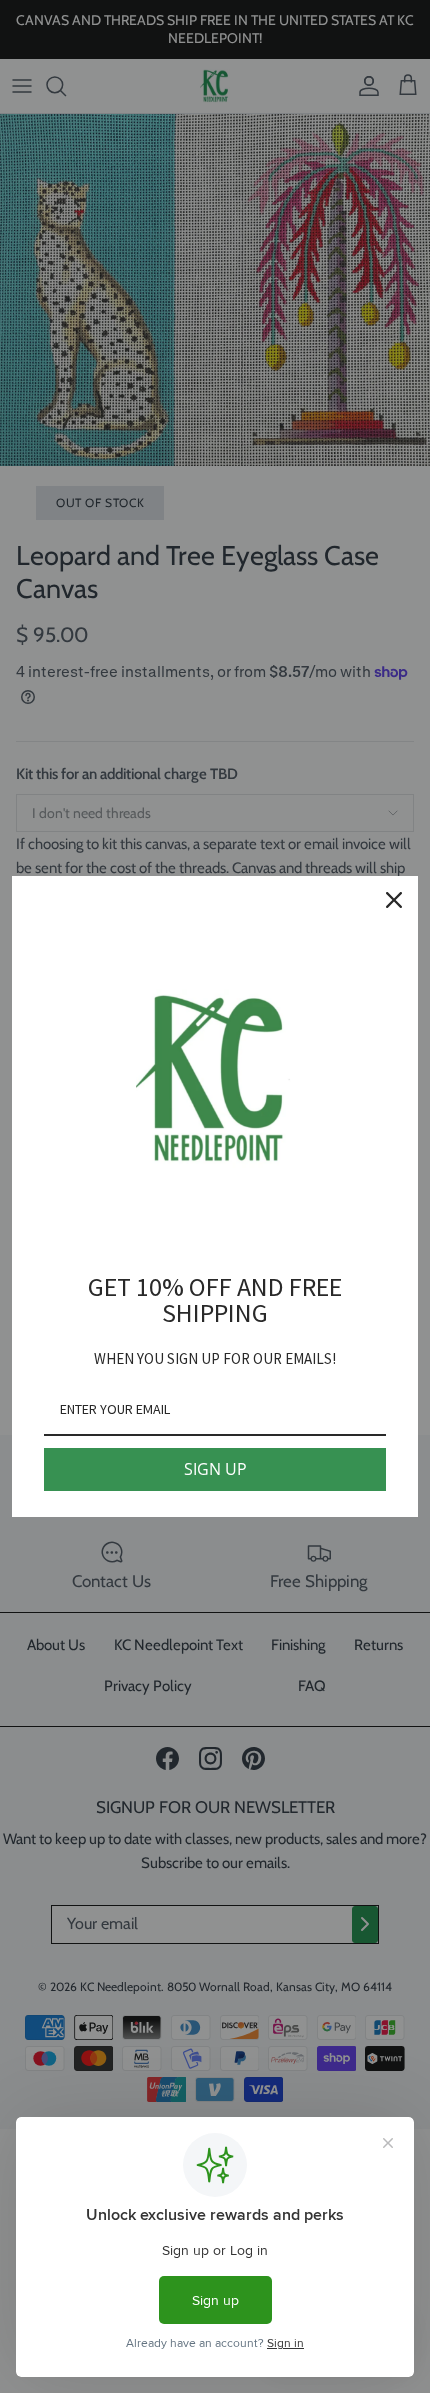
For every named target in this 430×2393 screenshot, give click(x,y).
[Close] (394, 900)
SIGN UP (215, 1469)
